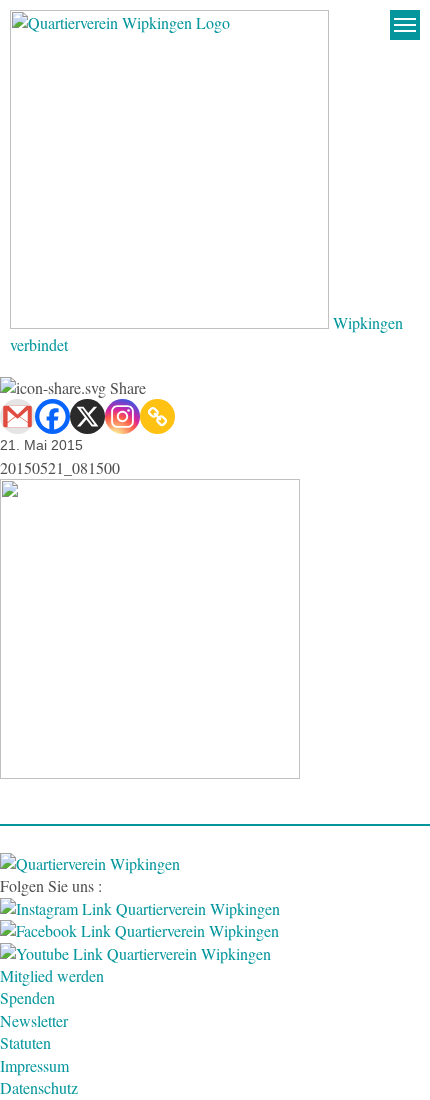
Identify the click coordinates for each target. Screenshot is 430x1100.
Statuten (25, 1042)
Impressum (34, 1065)
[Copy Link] (157, 416)
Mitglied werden (52, 975)
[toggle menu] (405, 25)
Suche (365, 25)
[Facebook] (52, 416)
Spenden (27, 997)
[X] (87, 416)
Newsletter (34, 1020)
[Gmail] (17, 416)
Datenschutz (39, 1087)
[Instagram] (122, 416)
